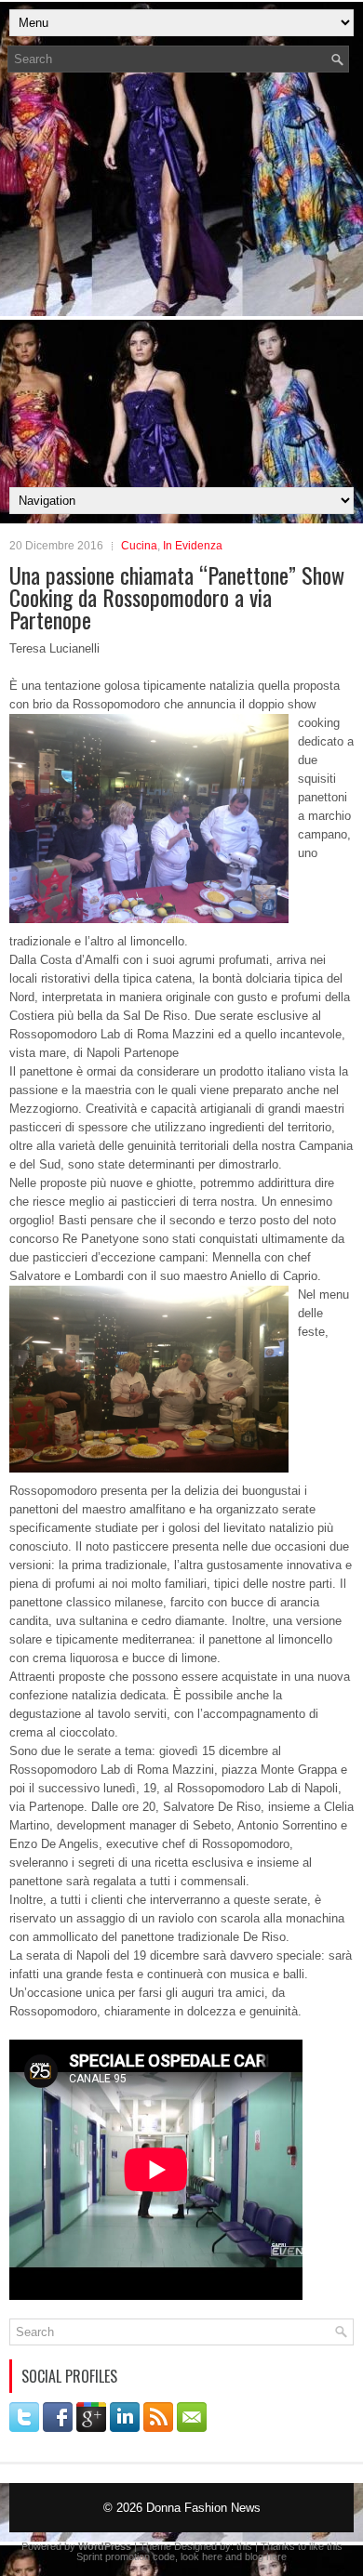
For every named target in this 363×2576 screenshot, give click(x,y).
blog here (266, 2556)
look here (202, 2556)
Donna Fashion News (203, 2508)
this (244, 2546)
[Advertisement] (181, 285)
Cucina (139, 546)
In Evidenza (193, 546)
